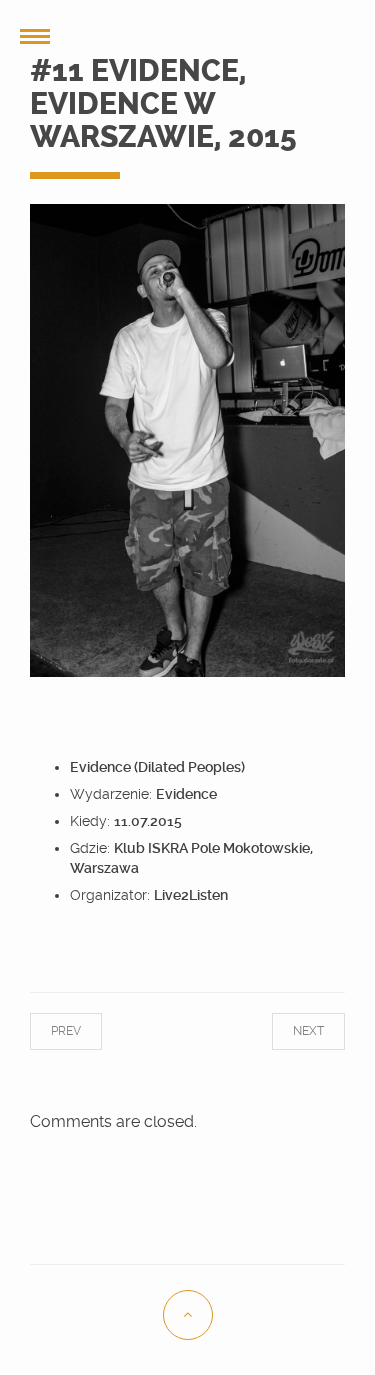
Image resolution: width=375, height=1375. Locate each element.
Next (288, 1031)
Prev (86, 1031)
